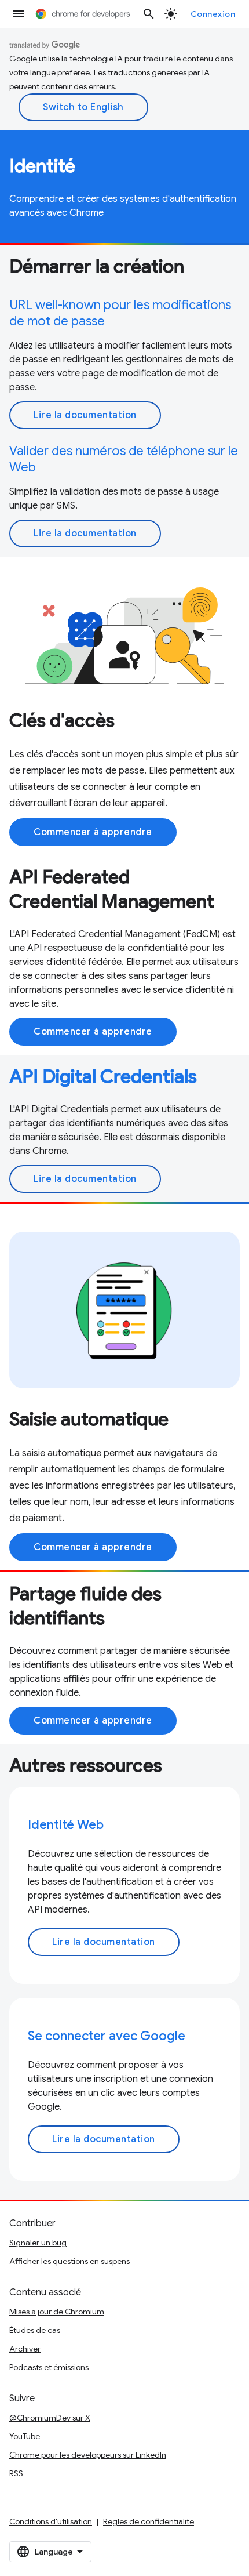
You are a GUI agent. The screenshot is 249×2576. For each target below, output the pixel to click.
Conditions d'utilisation (51, 2521)
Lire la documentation (85, 415)
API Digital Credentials (103, 1076)
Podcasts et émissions (49, 2367)
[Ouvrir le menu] (19, 14)
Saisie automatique (89, 1419)
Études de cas (35, 2330)
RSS (16, 2473)
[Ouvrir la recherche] (149, 14)
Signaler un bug (38, 2243)
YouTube (25, 2436)
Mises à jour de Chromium (57, 2312)
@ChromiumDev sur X (50, 2418)
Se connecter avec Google (107, 2036)
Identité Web (66, 1825)
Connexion (213, 14)
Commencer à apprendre (93, 832)
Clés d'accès (62, 720)
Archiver (25, 2349)
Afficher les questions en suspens (69, 2261)
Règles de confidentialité (149, 2521)
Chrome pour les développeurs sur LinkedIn (88, 2455)
